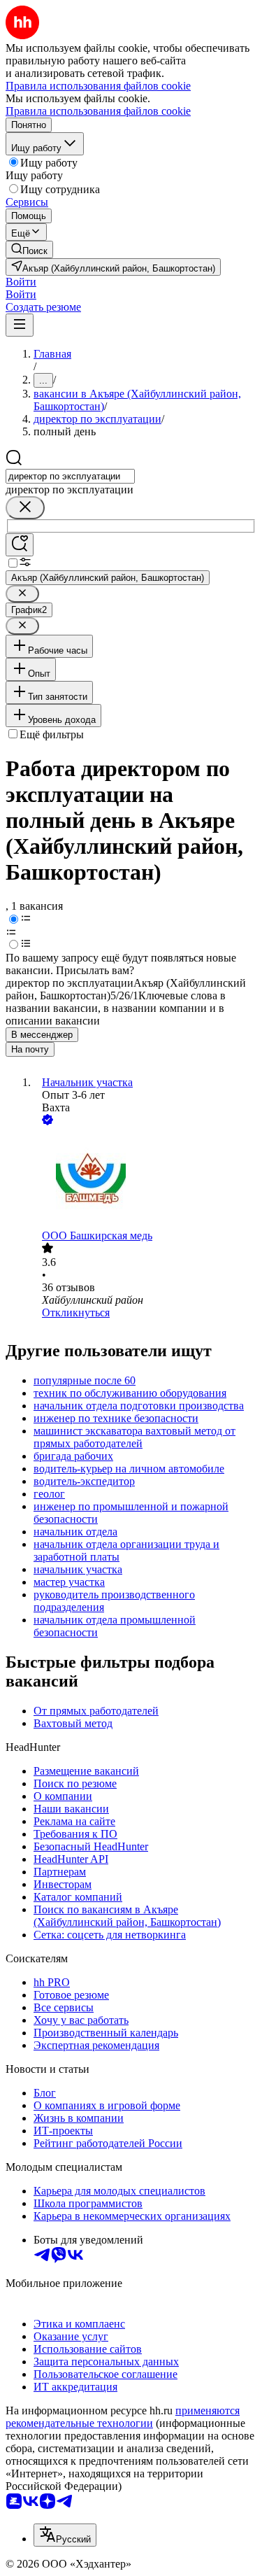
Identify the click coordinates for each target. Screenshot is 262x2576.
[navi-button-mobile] (20, 325)
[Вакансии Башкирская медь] (145, 1179)
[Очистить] (25, 508)
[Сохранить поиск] (20, 545)
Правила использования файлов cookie (98, 111)
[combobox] (70, 476)
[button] (21, 282)
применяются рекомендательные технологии (123, 2417)
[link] (29, 249)
